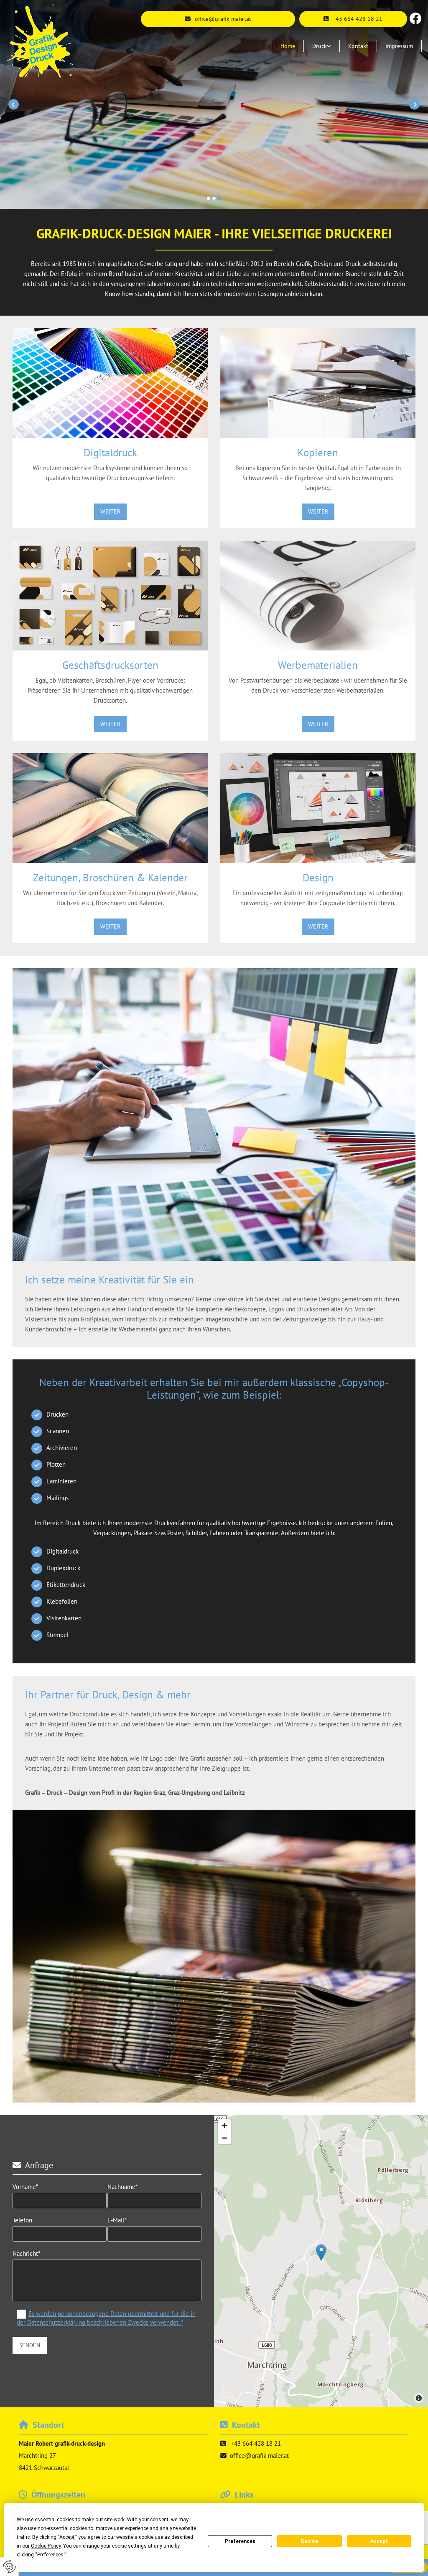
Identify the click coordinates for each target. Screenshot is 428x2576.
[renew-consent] (9, 2567)
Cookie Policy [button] (46, 2546)
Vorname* (25, 2187)
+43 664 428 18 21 (256, 2443)
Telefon (22, 2220)
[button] (353, 19)
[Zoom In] (224, 2126)
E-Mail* (117, 2220)
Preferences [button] (50, 2555)
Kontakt (358, 46)
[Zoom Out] (224, 2138)
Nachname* (122, 2187)
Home (288, 46)
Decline (310, 2541)
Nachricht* (26, 2254)
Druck (320, 46)
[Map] (321, 2261)
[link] (322, 46)
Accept (379, 2541)
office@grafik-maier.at (259, 2456)
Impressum (399, 46)
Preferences (240, 2541)
